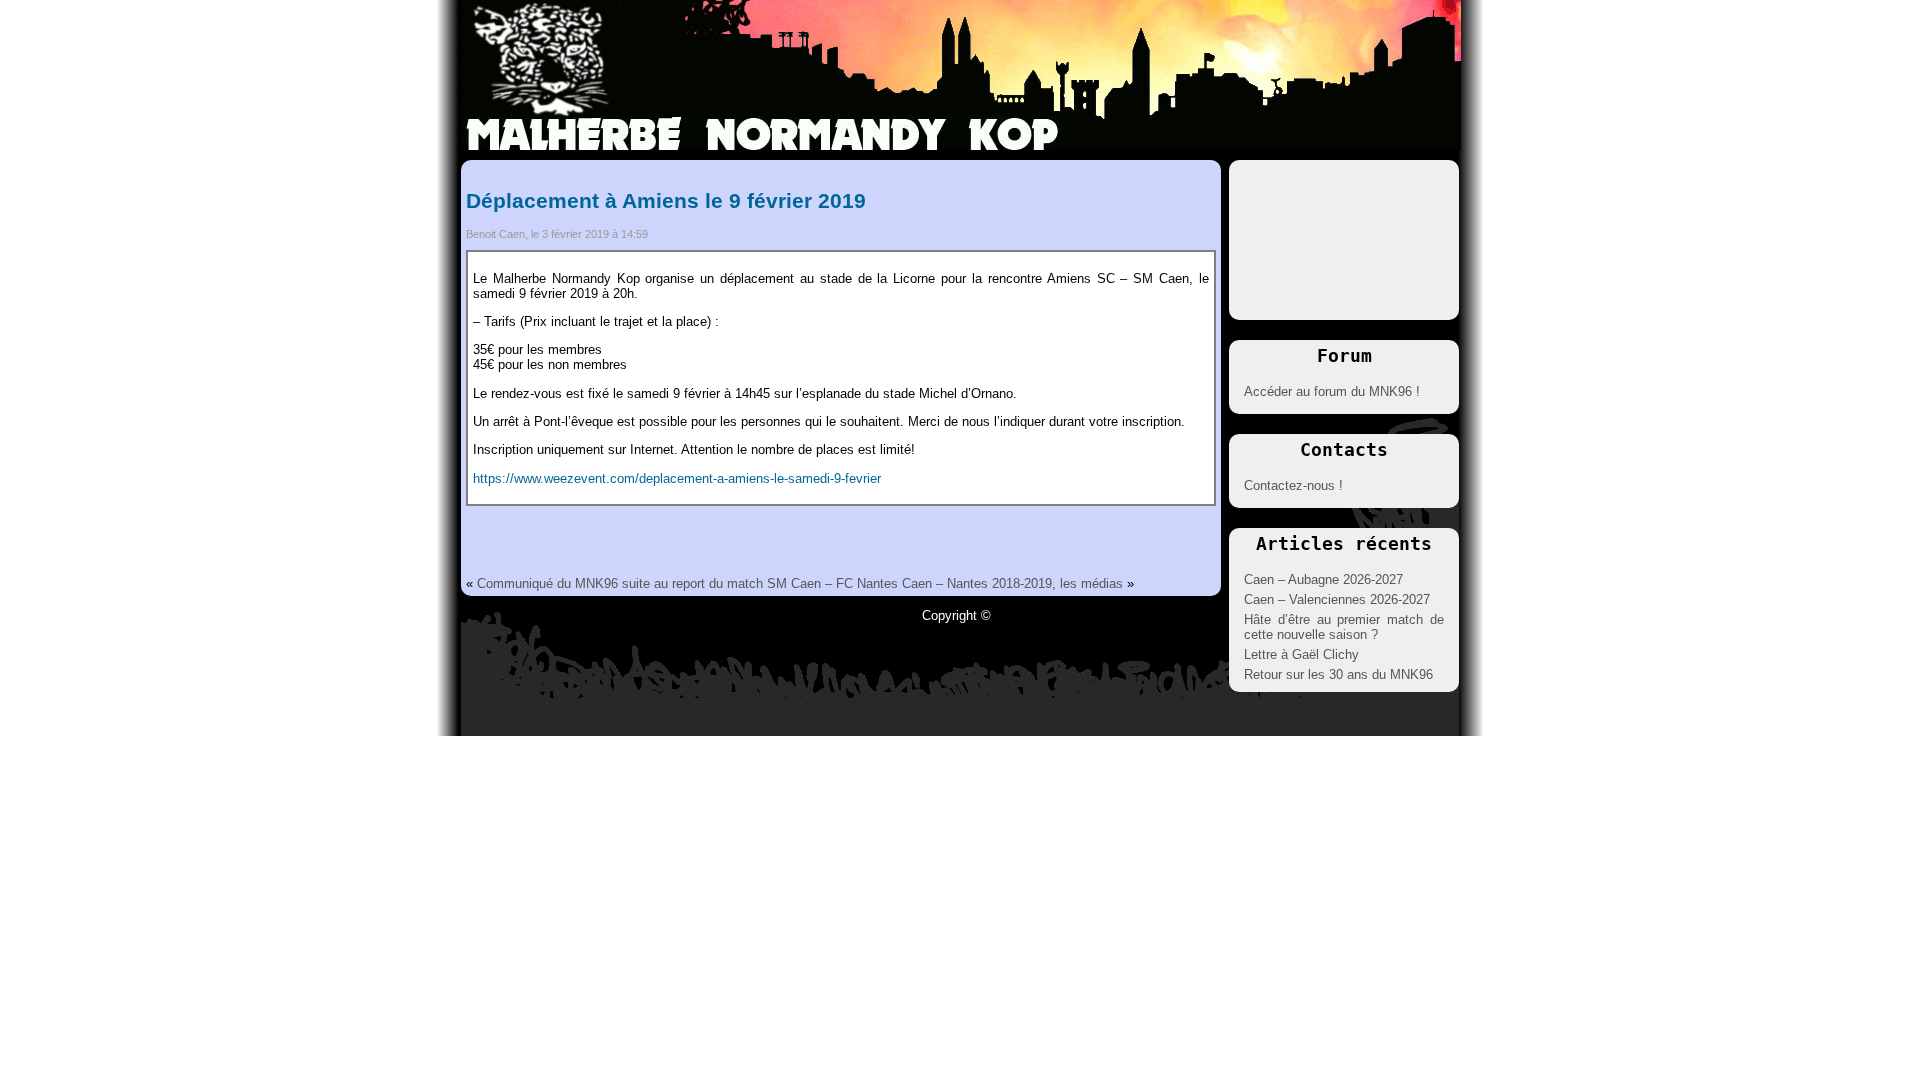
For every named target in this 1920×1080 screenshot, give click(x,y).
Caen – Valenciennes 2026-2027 (1337, 599)
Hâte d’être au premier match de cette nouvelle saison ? (1344, 627)
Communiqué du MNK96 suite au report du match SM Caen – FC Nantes (687, 583)
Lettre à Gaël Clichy (1301, 654)
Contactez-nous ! (1293, 485)
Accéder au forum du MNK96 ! (1332, 391)
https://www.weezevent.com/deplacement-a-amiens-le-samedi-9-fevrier (677, 478)
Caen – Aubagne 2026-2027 (1323, 579)
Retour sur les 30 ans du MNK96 (1338, 674)
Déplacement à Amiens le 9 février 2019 (666, 200)
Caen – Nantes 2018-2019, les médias (1012, 583)
